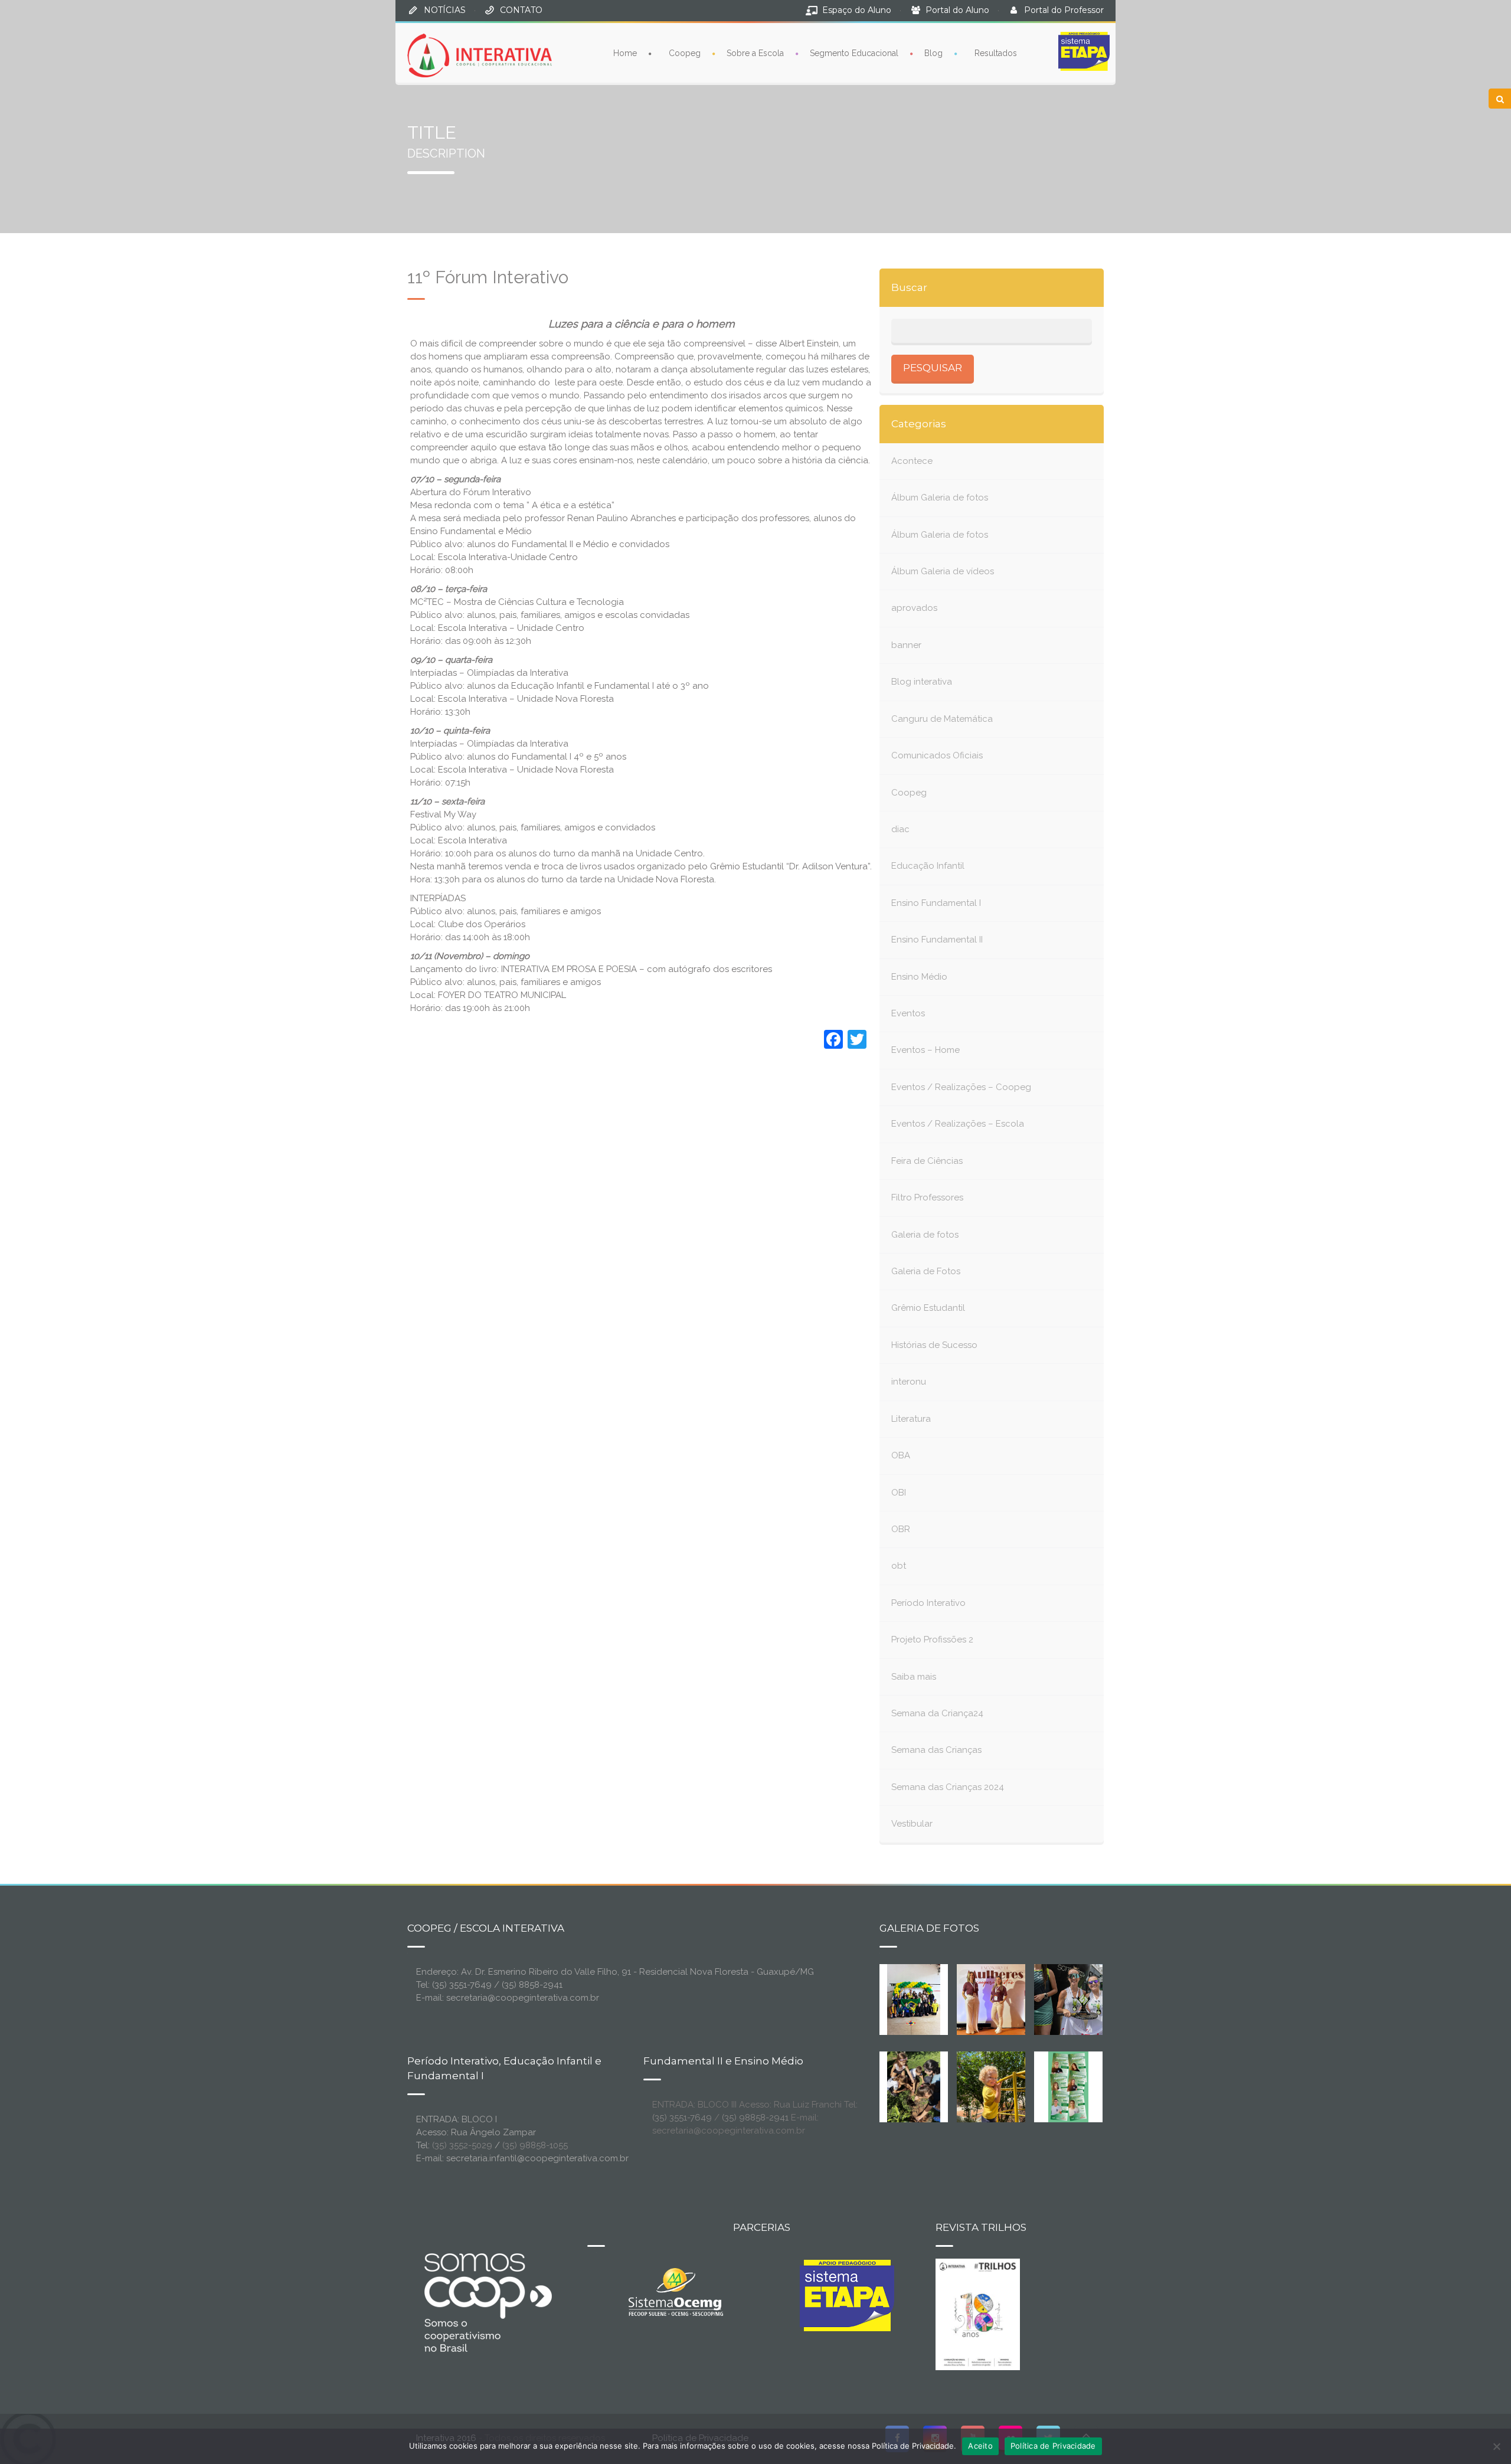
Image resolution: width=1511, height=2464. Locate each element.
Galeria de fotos (925, 1235)
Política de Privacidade (1053, 2446)
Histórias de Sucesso (934, 1345)
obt (899, 1566)
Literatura (911, 1419)
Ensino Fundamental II (937, 940)
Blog (933, 53)
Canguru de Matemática (942, 719)
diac (900, 829)
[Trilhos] (978, 2314)
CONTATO (521, 10)
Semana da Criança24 (937, 1713)
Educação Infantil (928, 866)
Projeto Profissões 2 (932, 1640)
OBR (901, 1529)
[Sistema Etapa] (847, 2299)
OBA (901, 1455)
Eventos (908, 1013)
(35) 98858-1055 (535, 2145)
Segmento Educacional (854, 53)
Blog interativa (922, 682)
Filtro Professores (927, 1197)
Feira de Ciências (927, 1161)
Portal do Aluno (957, 10)
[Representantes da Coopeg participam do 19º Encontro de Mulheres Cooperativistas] (1000, 1998)
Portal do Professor (1064, 10)
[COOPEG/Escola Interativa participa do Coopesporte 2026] (1087, 1998)
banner (906, 645)
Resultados (996, 53)
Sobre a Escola (755, 53)
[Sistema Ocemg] (676, 2291)
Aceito (980, 2446)
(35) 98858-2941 (755, 2118)
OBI (899, 1493)
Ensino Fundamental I (936, 903)
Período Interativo (928, 1603)
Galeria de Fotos (926, 1271)
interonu (909, 1382)
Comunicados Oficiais (937, 755)
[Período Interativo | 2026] (992, 2086)
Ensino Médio (919, 977)
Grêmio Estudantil (928, 1308)
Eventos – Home (925, 1050)
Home (625, 53)
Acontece (912, 461)
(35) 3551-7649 (682, 2118)
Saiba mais (914, 1677)
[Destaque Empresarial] (487, 2302)
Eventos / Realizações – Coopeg (961, 1087)
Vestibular (912, 1824)
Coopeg (685, 53)
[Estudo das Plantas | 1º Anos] (914, 2086)
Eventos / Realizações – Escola (958, 1124)
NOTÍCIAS (445, 10)
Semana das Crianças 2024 (948, 1787)
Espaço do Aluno (857, 10)
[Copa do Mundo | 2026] (914, 1998)
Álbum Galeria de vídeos (943, 571)
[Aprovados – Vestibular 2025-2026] (1068, 2086)
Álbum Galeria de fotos (940, 498)
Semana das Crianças (936, 1750)
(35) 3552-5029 (462, 2145)
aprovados (914, 608)
